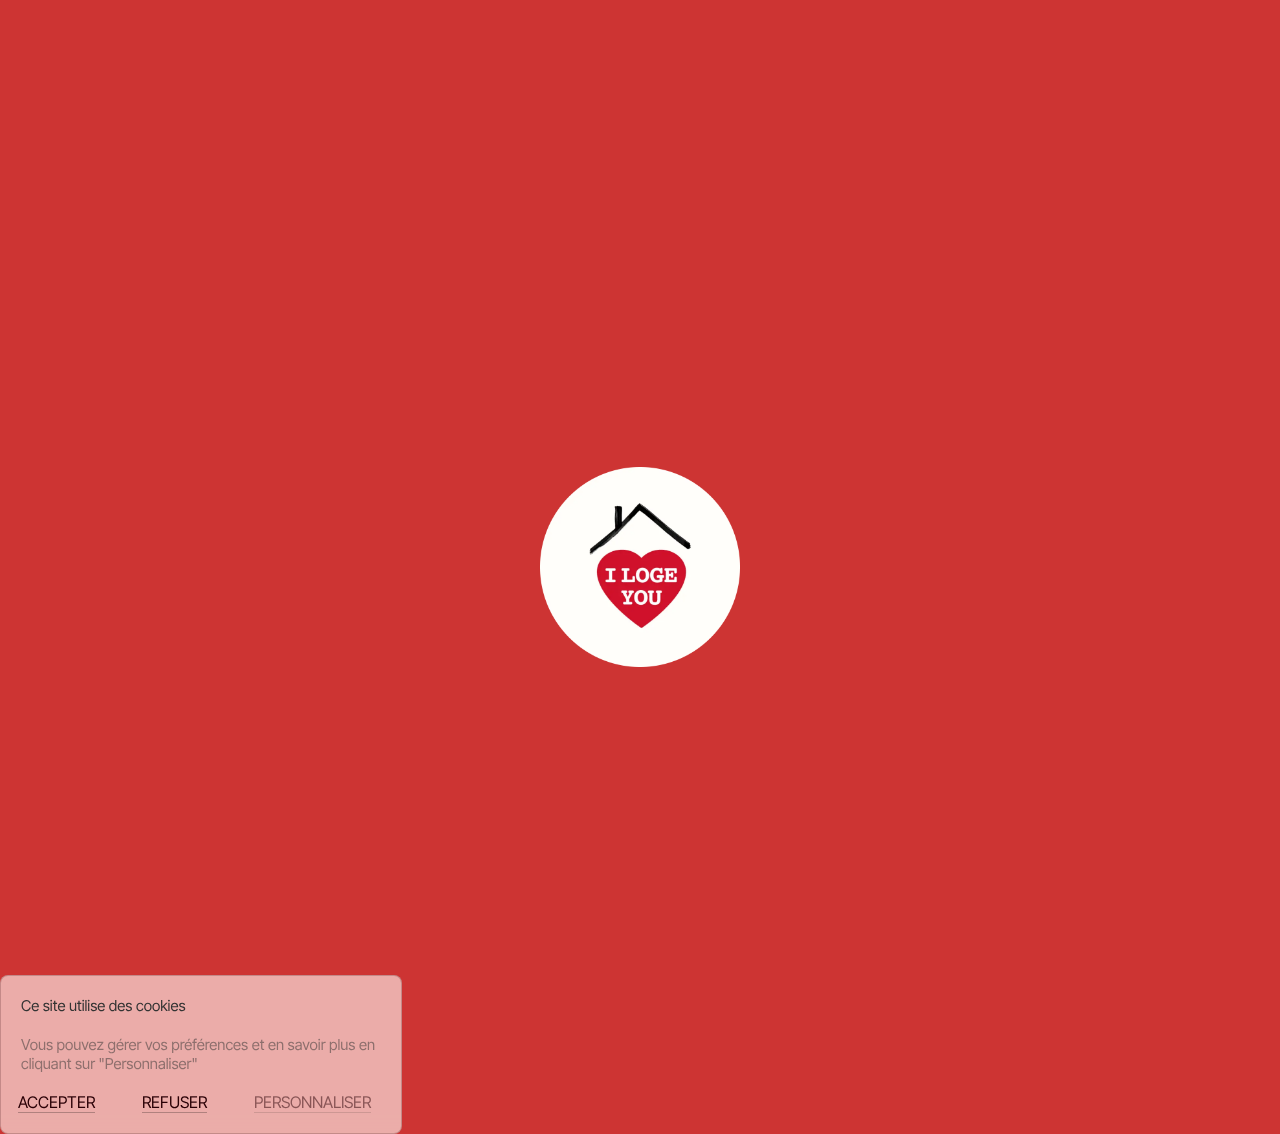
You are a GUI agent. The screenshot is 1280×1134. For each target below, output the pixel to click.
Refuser (174, 1102)
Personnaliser (312, 1102)
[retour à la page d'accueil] (122, 63)
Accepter (56, 1102)
